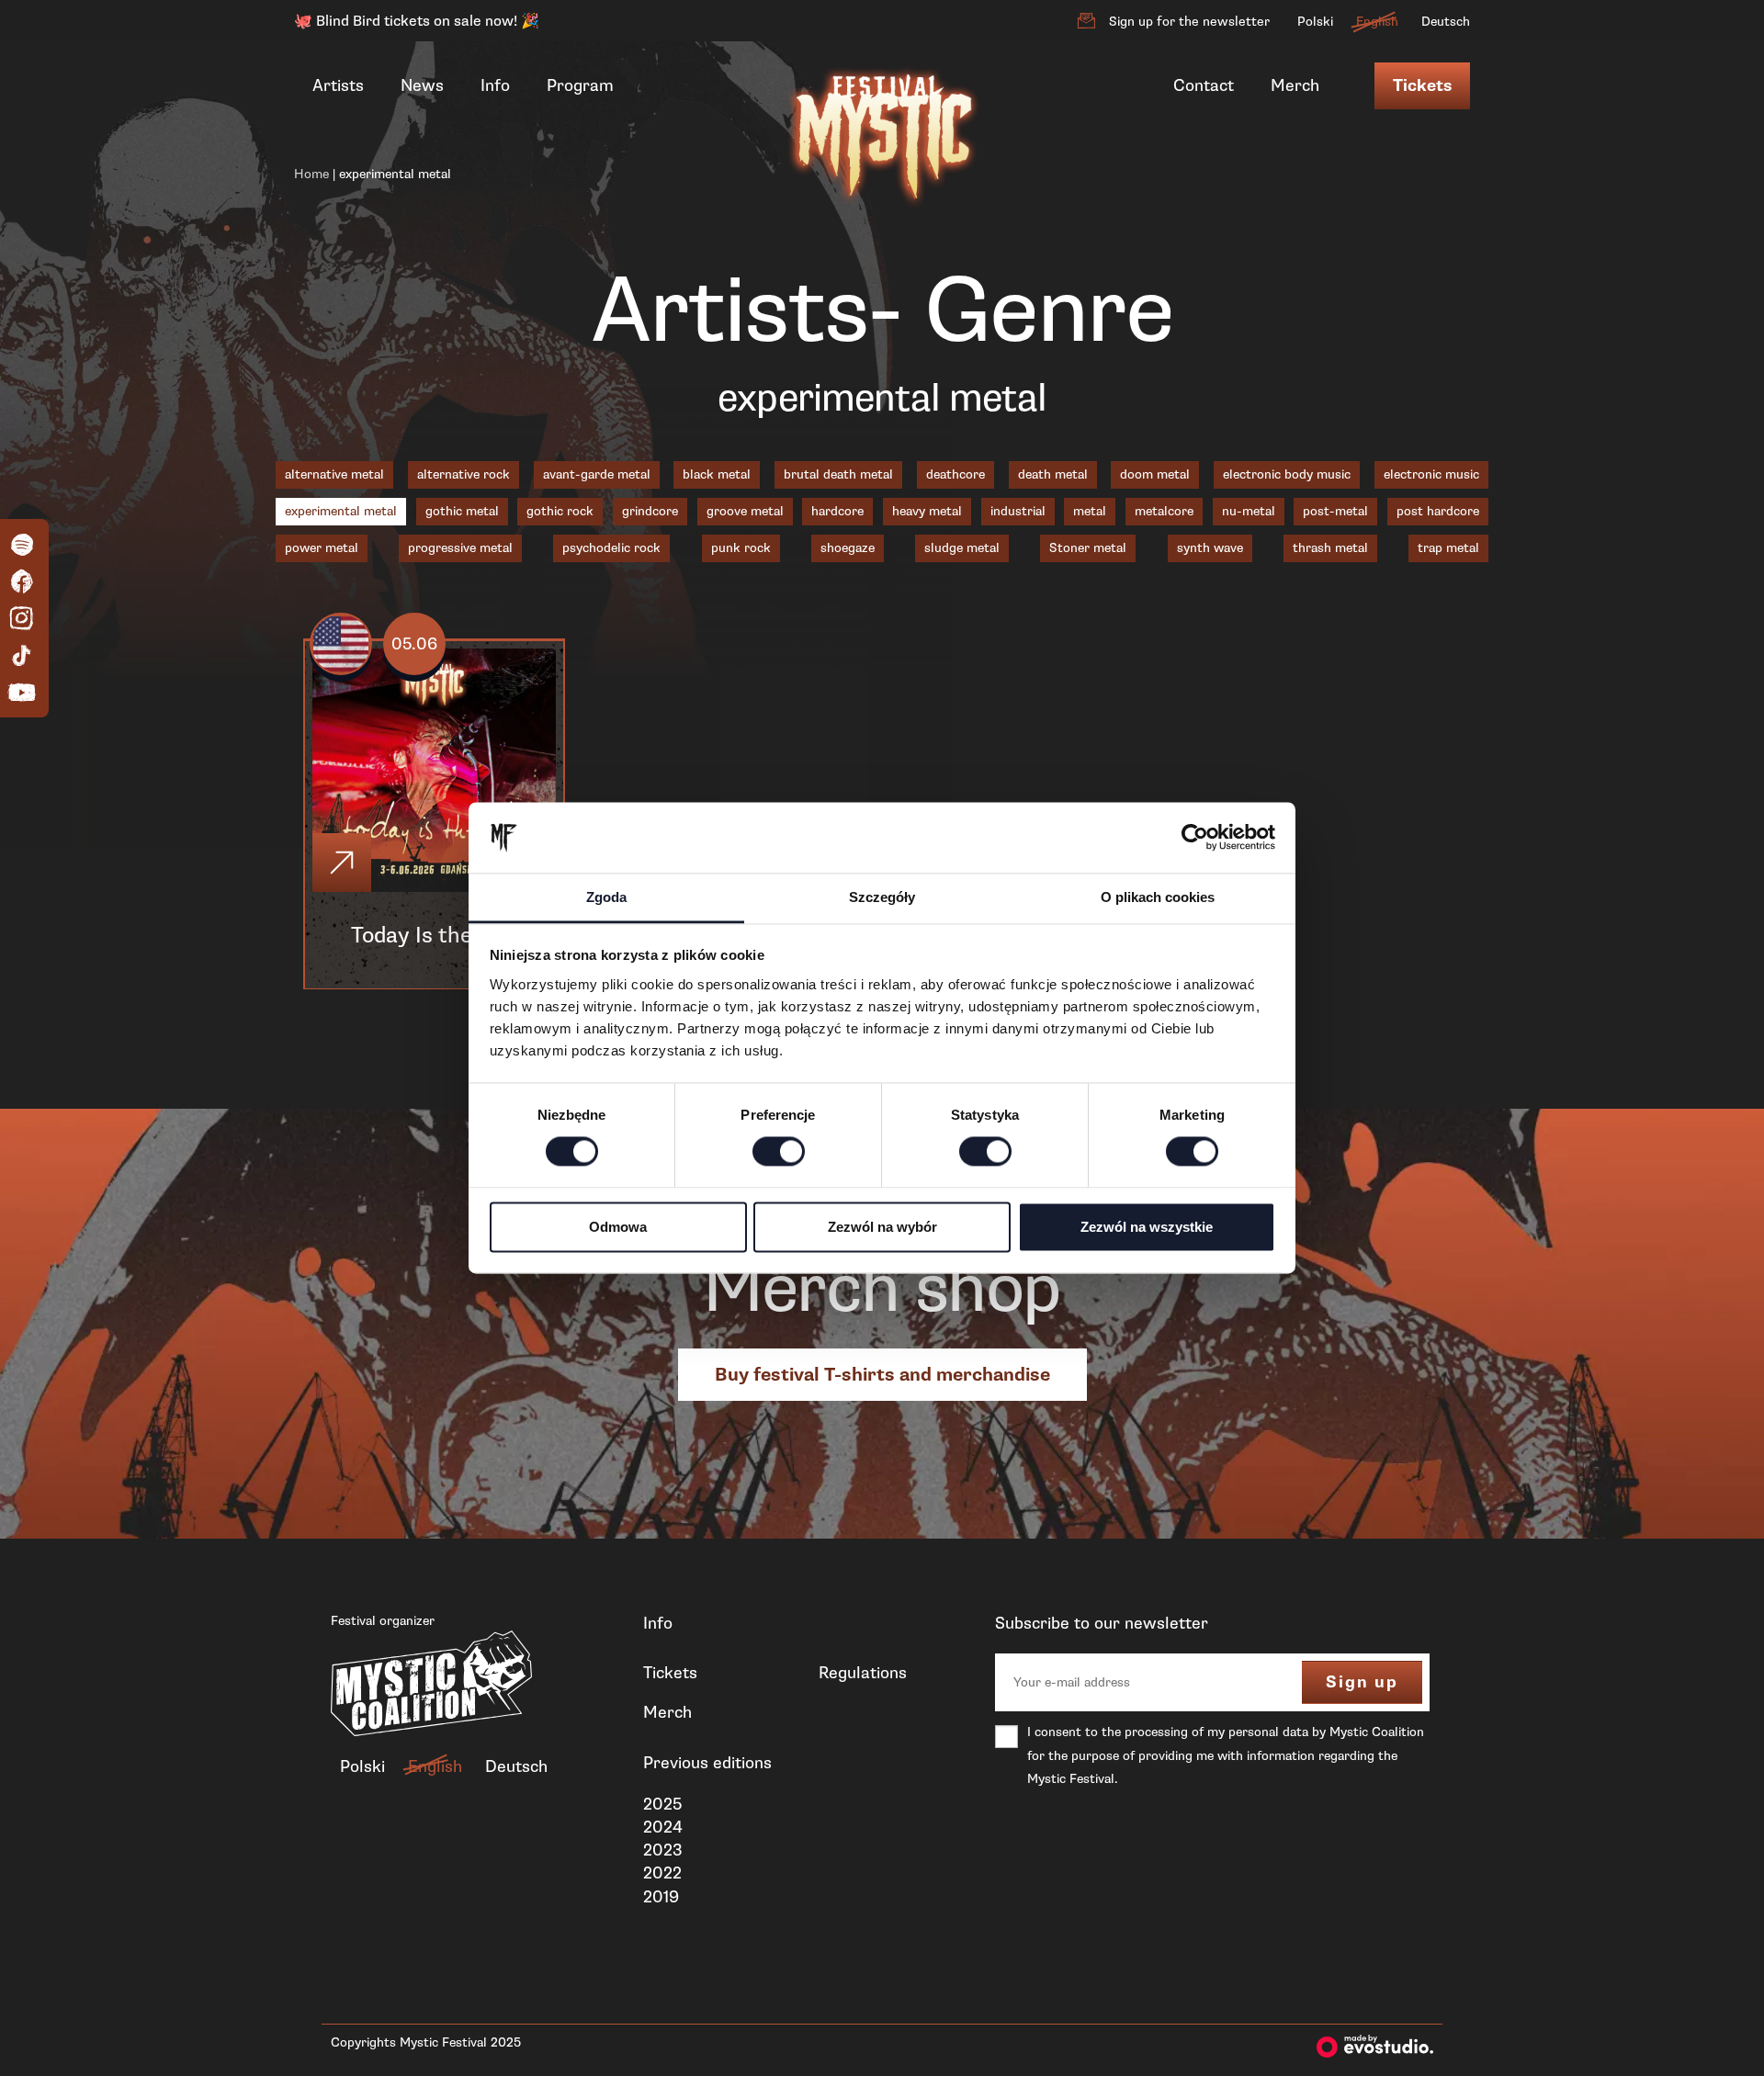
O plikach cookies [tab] (1158, 897)
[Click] (342, 863)
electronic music (1431, 474)
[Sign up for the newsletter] (1086, 21)
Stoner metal (1088, 548)
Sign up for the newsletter (1189, 22)
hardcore (837, 511)
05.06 (414, 644)
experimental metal (341, 511)
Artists (338, 85)
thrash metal (1330, 548)
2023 (663, 1850)
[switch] (779, 1152)
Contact (1204, 85)
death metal (1053, 474)
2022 (662, 1873)
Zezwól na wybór (882, 1227)
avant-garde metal (597, 474)
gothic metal (462, 511)
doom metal (1155, 474)
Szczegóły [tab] (882, 897)
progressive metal (460, 548)
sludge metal (962, 548)
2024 (663, 1827)
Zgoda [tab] (606, 897)
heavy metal (927, 511)
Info (495, 85)
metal (1090, 511)
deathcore (955, 474)
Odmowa (618, 1227)
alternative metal (334, 474)
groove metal (745, 511)
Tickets (1422, 86)
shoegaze (848, 548)
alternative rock (464, 474)
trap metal (1448, 548)
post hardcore (1438, 511)
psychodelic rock (611, 548)
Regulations (863, 1673)
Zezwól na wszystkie (1147, 1227)
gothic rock (560, 511)
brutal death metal (838, 474)
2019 (661, 1897)
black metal (717, 474)
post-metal (1335, 511)
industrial (1018, 511)
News (422, 85)
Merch (1295, 85)
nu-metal (1249, 511)
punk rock (741, 548)
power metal (322, 548)
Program (580, 85)
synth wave (1210, 548)
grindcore (650, 511)
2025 (662, 1804)
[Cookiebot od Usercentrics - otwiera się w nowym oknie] (1195, 838)
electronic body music (1287, 474)
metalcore (1164, 511)
